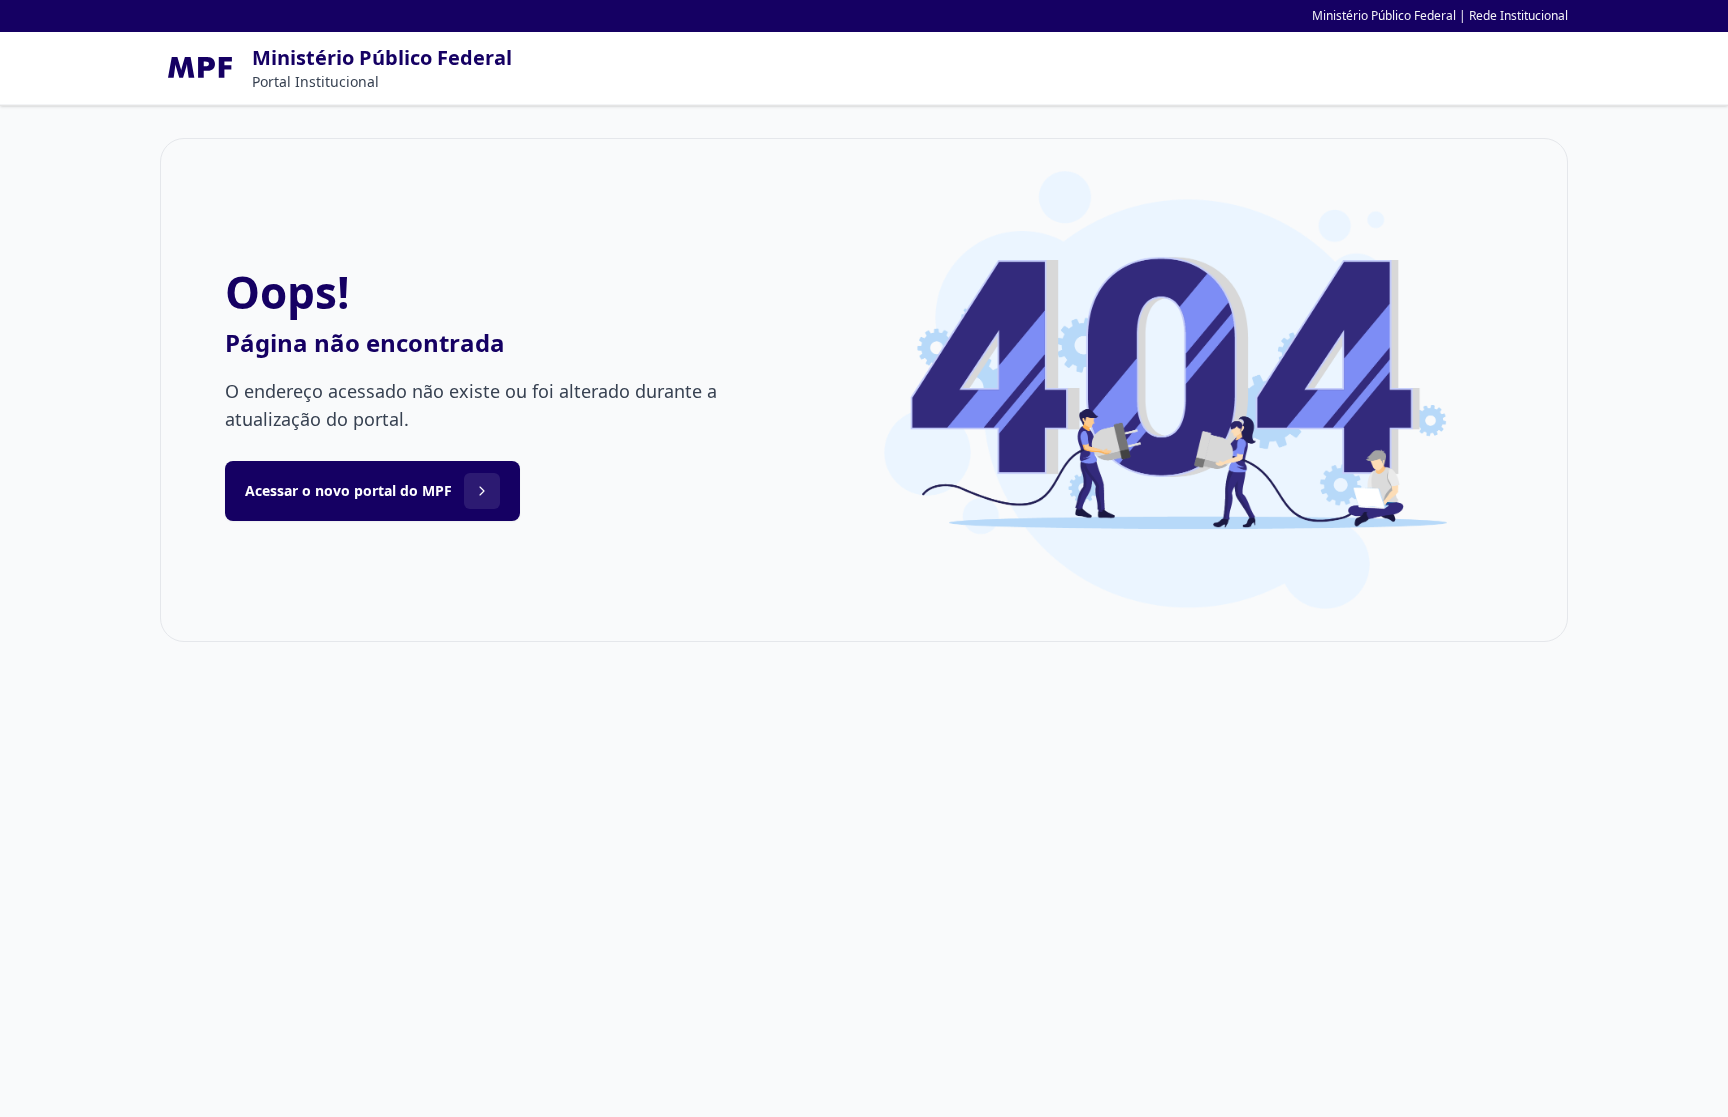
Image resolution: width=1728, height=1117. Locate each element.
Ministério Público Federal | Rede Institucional (1440, 15)
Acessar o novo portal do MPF (348, 490)
